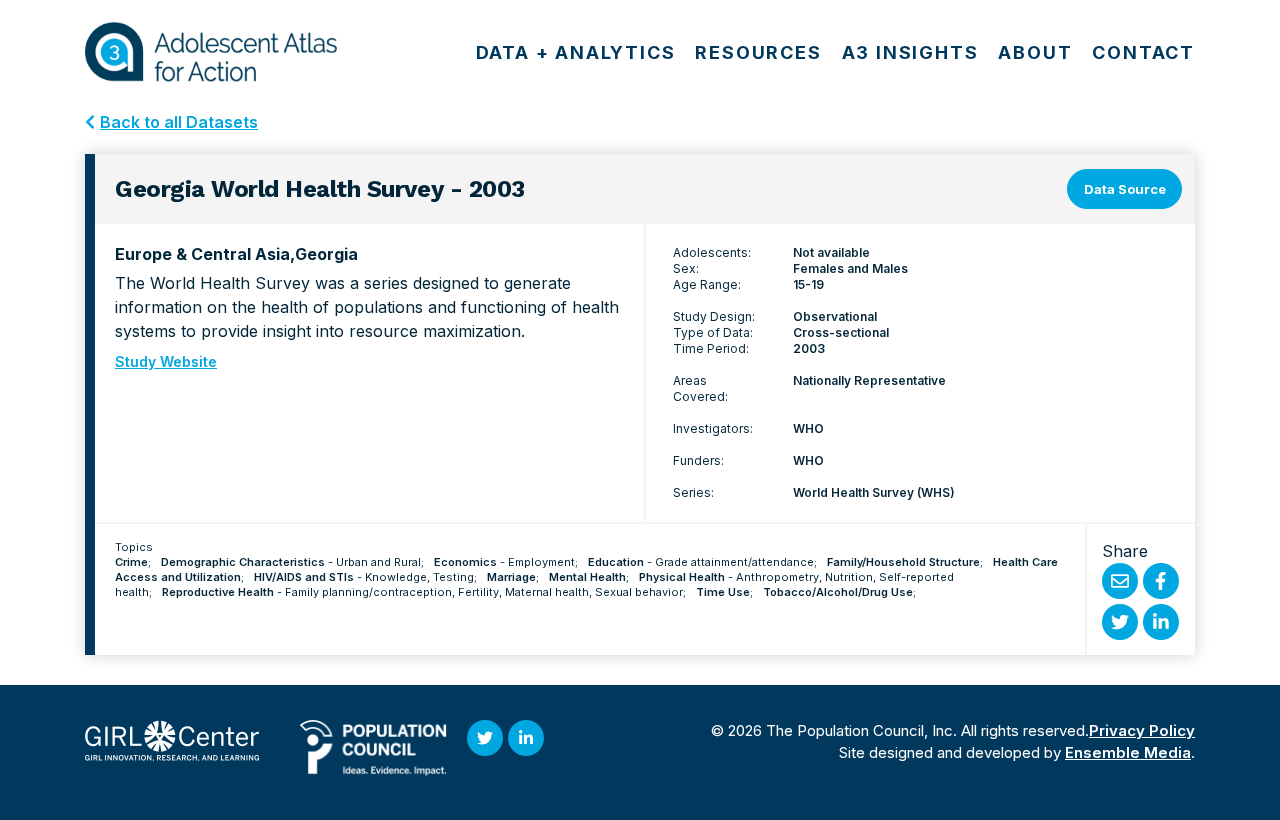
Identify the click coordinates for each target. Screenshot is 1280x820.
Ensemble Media (1128, 752)
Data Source (1125, 189)
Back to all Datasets (179, 122)
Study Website (166, 361)
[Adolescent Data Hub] (211, 52)
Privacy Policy (1142, 730)
